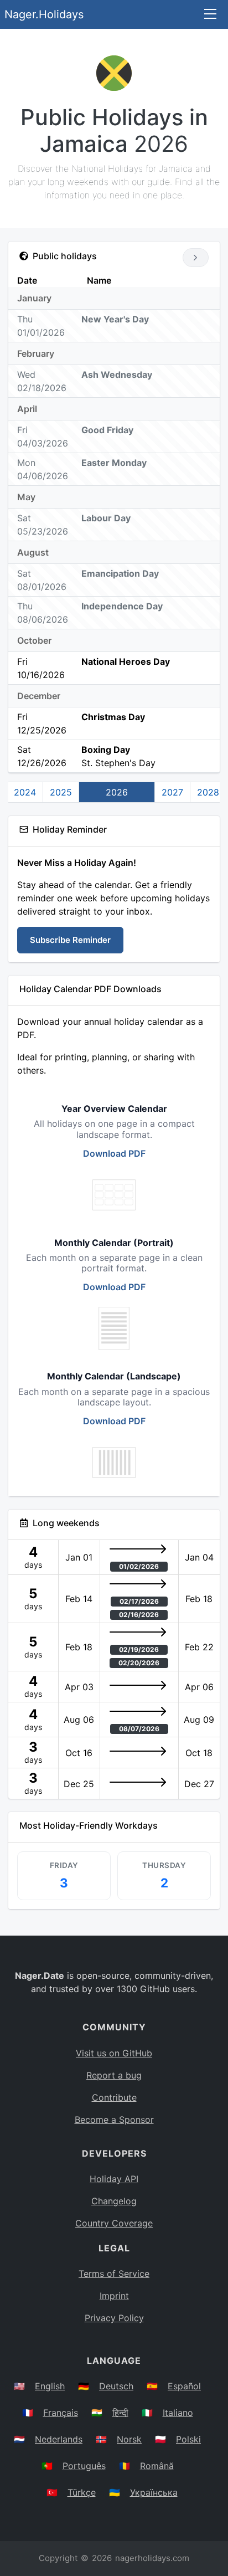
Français (61, 2413)
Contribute (114, 2097)
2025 (61, 792)
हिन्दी (120, 2413)
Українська (154, 2492)
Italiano (178, 2413)
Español (184, 2386)
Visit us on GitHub (114, 2053)
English (50, 2386)
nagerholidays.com (152, 2558)
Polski (188, 2439)
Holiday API (114, 2179)
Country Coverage (114, 2223)
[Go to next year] (196, 258)
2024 (25, 792)
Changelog (114, 2201)
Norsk (129, 2439)
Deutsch (116, 2386)
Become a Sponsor (114, 2120)
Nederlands (59, 2439)
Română (157, 2466)
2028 (208, 792)
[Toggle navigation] (210, 15)
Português (84, 2466)
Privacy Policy (114, 2318)
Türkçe (82, 2492)
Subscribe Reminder (70, 940)
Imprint (114, 2296)
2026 (117, 792)
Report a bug (114, 2075)
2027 (172, 792)
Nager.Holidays (44, 14)
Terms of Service (114, 2274)
